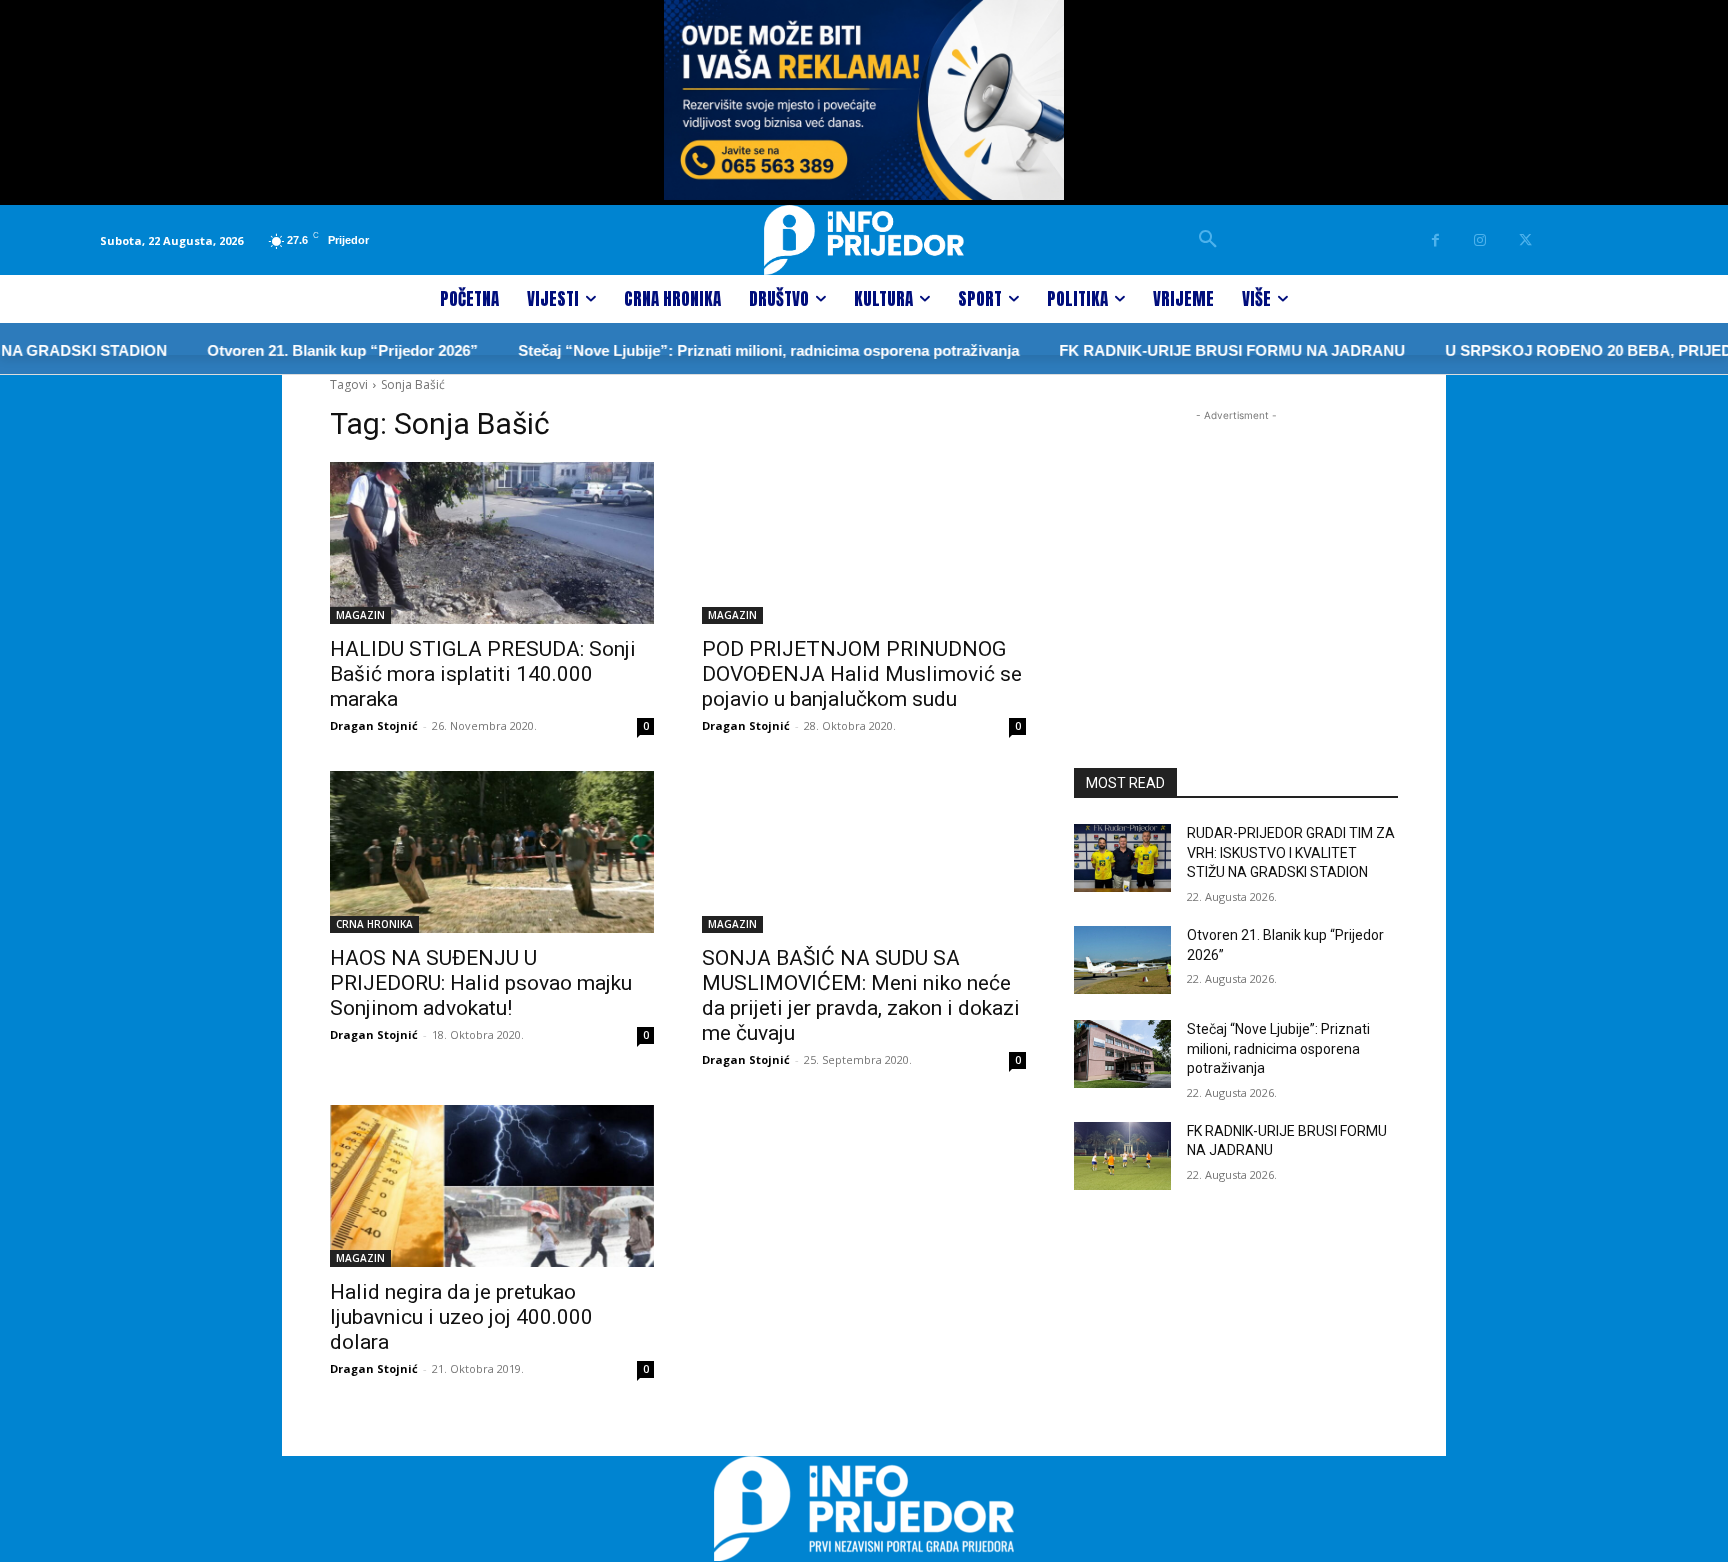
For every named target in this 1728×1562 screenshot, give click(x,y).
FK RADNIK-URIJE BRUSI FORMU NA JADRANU (1202, 350)
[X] (1525, 240)
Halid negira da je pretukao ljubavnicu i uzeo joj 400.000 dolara (461, 1317)
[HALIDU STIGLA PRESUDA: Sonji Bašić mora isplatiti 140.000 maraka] (492, 543)
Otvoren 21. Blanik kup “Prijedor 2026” (312, 350)
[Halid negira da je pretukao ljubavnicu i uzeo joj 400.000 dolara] (492, 1186)
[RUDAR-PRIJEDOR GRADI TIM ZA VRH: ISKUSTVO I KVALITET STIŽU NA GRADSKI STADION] (1122, 858)
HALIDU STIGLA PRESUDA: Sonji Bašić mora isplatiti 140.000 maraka (483, 674)
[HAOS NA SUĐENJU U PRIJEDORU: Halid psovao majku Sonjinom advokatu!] (492, 852)
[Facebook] (1435, 240)
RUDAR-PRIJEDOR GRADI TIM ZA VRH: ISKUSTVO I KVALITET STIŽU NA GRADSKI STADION (1291, 852)
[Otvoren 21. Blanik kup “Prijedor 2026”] (1122, 960)
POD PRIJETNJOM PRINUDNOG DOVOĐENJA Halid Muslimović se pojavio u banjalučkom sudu (862, 674)
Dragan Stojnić (374, 725)
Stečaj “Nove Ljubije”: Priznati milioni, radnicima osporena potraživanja (738, 350)
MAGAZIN (360, 615)
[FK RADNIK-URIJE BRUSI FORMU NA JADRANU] (1122, 1156)
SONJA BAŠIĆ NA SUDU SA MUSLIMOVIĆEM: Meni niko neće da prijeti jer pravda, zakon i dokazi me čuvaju (861, 995)
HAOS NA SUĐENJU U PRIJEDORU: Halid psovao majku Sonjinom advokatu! (481, 983)
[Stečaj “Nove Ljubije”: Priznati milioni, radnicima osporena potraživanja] (1122, 1054)
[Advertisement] (1236, 551)
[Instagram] (1480, 240)
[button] (1208, 240)
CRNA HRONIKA (374, 924)
